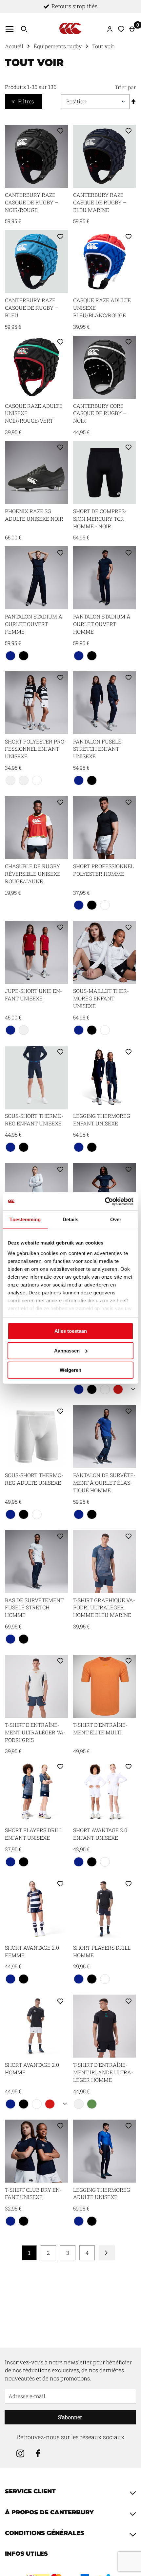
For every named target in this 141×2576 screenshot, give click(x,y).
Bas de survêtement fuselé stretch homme (34, 1608)
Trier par (125, 87)
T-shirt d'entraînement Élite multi (100, 1728)
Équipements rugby (58, 46)
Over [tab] (116, 1219)
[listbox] (36, 657)
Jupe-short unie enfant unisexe (33, 995)
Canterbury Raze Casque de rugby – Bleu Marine (100, 202)
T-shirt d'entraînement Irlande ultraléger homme (103, 2072)
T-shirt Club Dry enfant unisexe (33, 2193)
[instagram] (20, 2454)
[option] (10, 656)
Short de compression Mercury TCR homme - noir (100, 519)
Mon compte (112, 29)
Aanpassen (67, 1350)
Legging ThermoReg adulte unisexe (102, 2193)
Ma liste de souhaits (121, 29)
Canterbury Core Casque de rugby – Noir (100, 413)
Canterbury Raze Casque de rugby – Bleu (32, 308)
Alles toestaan (71, 1331)
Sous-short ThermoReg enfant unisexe (34, 1120)
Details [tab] (71, 1219)
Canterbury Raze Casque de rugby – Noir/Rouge (32, 202)
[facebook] (38, 2454)
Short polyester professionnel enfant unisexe (36, 749)
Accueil (14, 46)
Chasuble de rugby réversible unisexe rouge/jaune (33, 874)
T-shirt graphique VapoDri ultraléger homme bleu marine (104, 1608)
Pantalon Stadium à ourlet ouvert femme (34, 624)
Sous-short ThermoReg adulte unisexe (34, 1479)
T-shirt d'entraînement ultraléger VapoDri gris (35, 1732)
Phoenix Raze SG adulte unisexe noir (34, 515)
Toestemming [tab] (25, 1219)
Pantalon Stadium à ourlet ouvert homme (102, 624)
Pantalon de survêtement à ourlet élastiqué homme (104, 1483)
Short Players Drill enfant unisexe (34, 1834)
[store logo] (70, 28)
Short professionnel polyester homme (103, 870)
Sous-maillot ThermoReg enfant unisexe (101, 998)
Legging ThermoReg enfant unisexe (102, 1120)
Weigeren (70, 1370)
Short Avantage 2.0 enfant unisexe (100, 1834)
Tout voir (103, 46)
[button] (60, 132)
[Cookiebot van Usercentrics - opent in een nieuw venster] (105, 1201)
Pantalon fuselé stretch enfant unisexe (97, 749)
